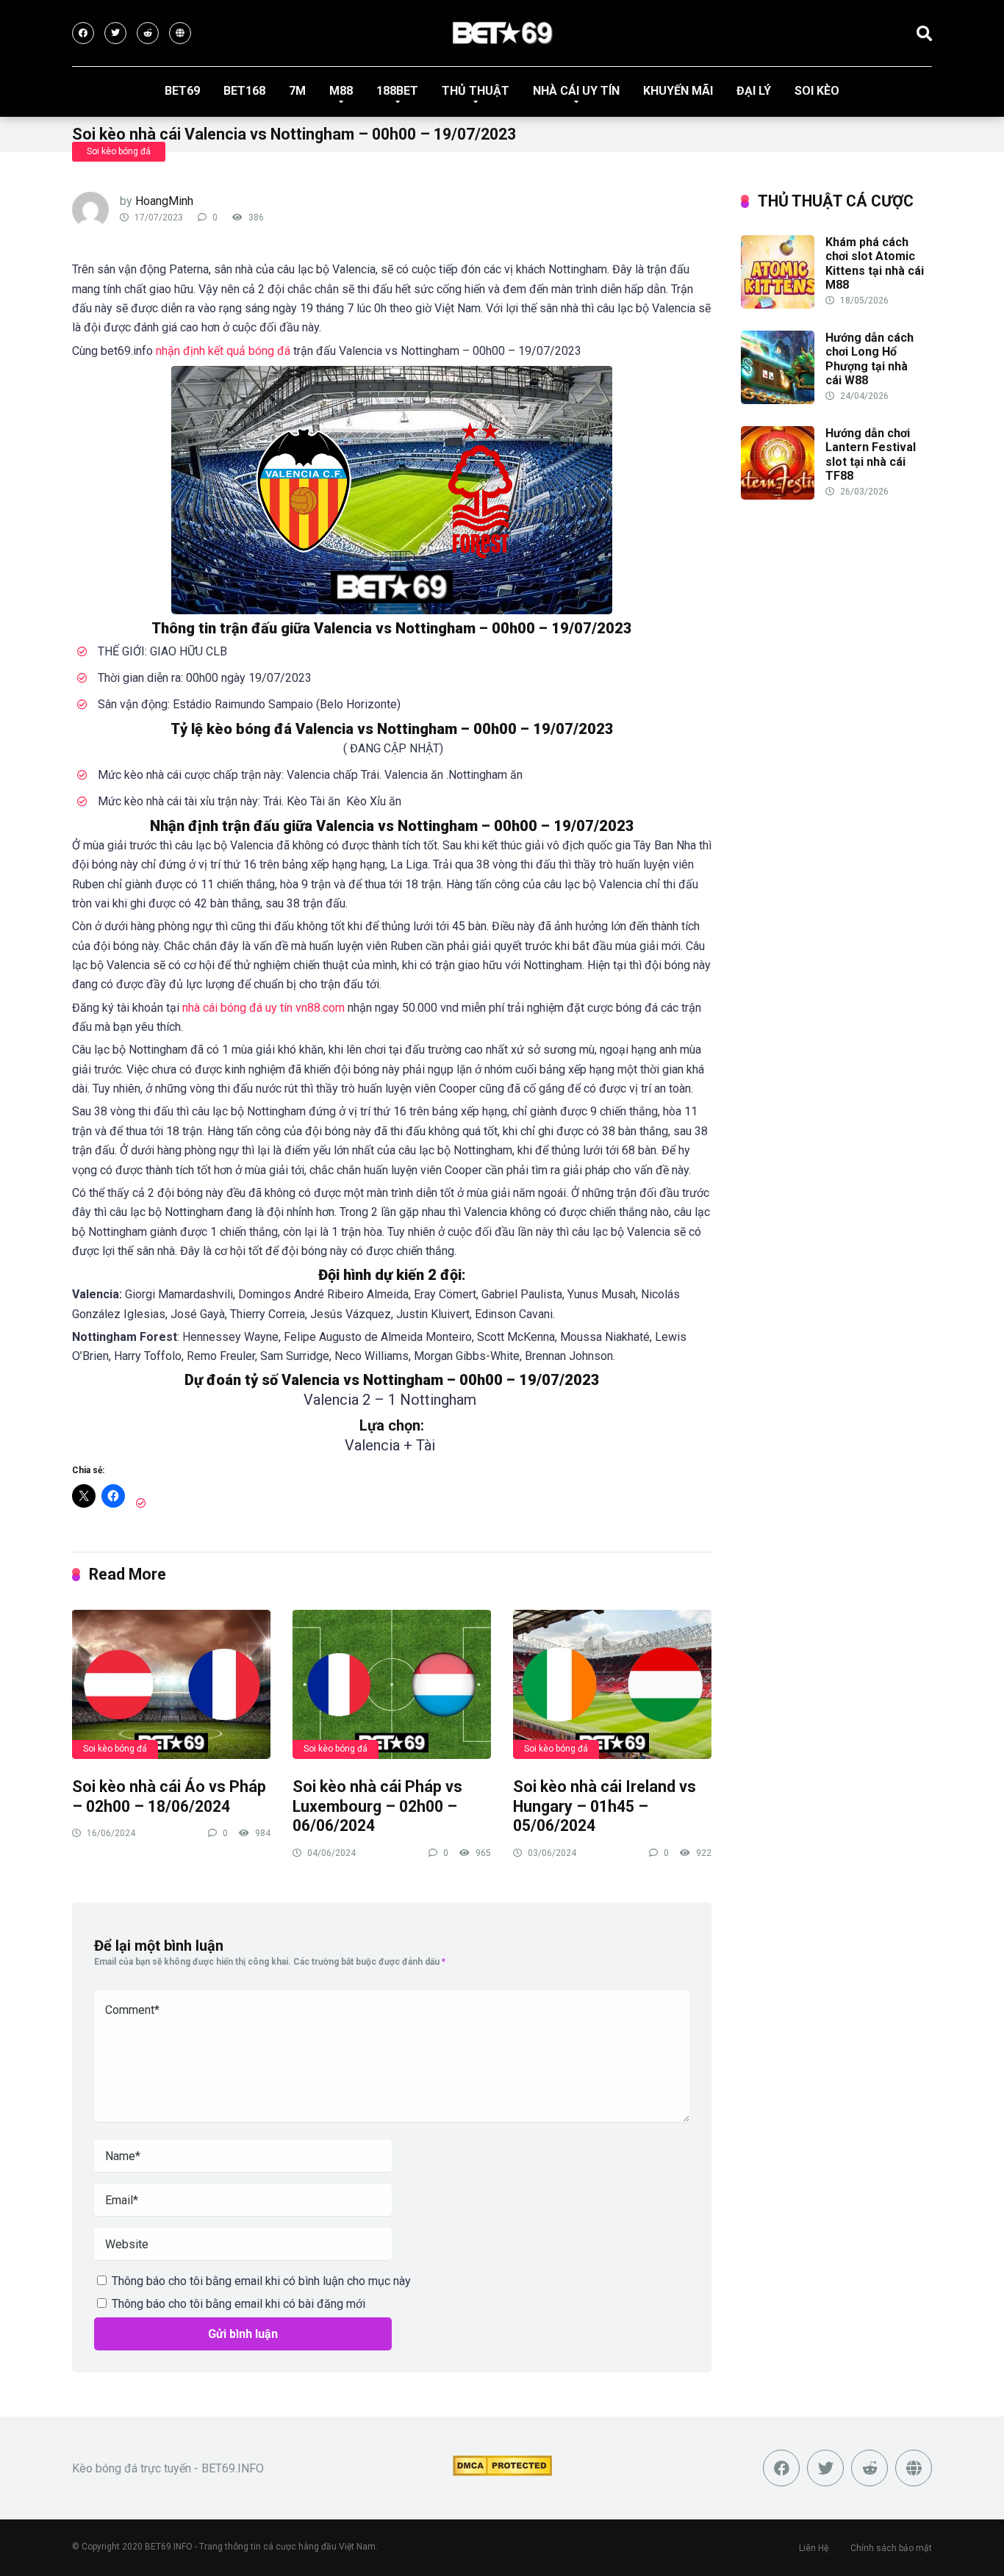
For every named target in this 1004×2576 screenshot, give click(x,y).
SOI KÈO (817, 91)
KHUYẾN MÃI (678, 91)
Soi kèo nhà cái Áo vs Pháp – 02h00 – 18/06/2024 (169, 1796)
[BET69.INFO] (502, 33)
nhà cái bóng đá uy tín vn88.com (263, 1008)
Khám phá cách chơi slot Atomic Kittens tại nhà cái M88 (875, 263)
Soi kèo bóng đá (119, 151)
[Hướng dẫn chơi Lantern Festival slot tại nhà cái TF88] (778, 496)
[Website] (180, 33)
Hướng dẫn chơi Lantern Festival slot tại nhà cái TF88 (871, 454)
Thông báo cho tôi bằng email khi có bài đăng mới (239, 2304)
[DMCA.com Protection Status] (502, 2472)
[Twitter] (115, 33)
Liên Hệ (814, 2548)
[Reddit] (148, 33)
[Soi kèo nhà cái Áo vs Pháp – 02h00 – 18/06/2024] (171, 1684)
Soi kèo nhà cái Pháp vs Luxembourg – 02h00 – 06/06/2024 (377, 1806)
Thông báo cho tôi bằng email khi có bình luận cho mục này (261, 2281)
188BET (397, 91)
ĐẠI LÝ (754, 91)
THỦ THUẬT (476, 91)
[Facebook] (83, 33)
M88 (341, 91)
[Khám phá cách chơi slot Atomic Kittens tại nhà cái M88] (778, 305)
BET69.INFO (169, 2547)
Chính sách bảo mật (891, 2548)
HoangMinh (164, 201)
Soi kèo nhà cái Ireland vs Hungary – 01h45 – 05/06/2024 (605, 1806)
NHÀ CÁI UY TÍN (576, 91)
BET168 (244, 91)
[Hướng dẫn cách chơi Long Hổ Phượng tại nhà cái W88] (778, 400)
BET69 (182, 91)
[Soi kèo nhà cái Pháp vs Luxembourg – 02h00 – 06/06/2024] (392, 1684)
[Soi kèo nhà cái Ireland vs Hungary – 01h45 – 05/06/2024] (612, 1684)
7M (297, 91)
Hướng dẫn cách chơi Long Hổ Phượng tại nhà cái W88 (869, 359)
